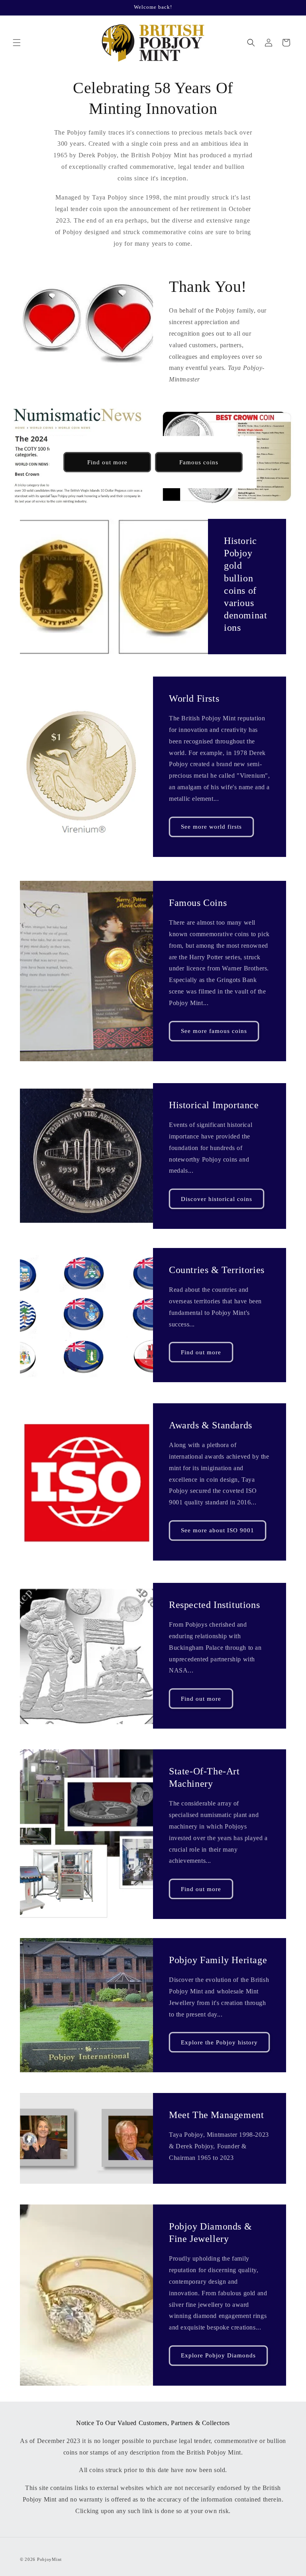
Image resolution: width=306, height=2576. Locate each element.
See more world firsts (211, 827)
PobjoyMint (49, 2559)
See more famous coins (214, 1031)
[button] (17, 43)
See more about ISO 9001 (218, 1530)
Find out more (107, 462)
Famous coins (199, 462)
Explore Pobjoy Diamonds (218, 2355)
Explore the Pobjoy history (219, 2042)
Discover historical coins (217, 1199)
